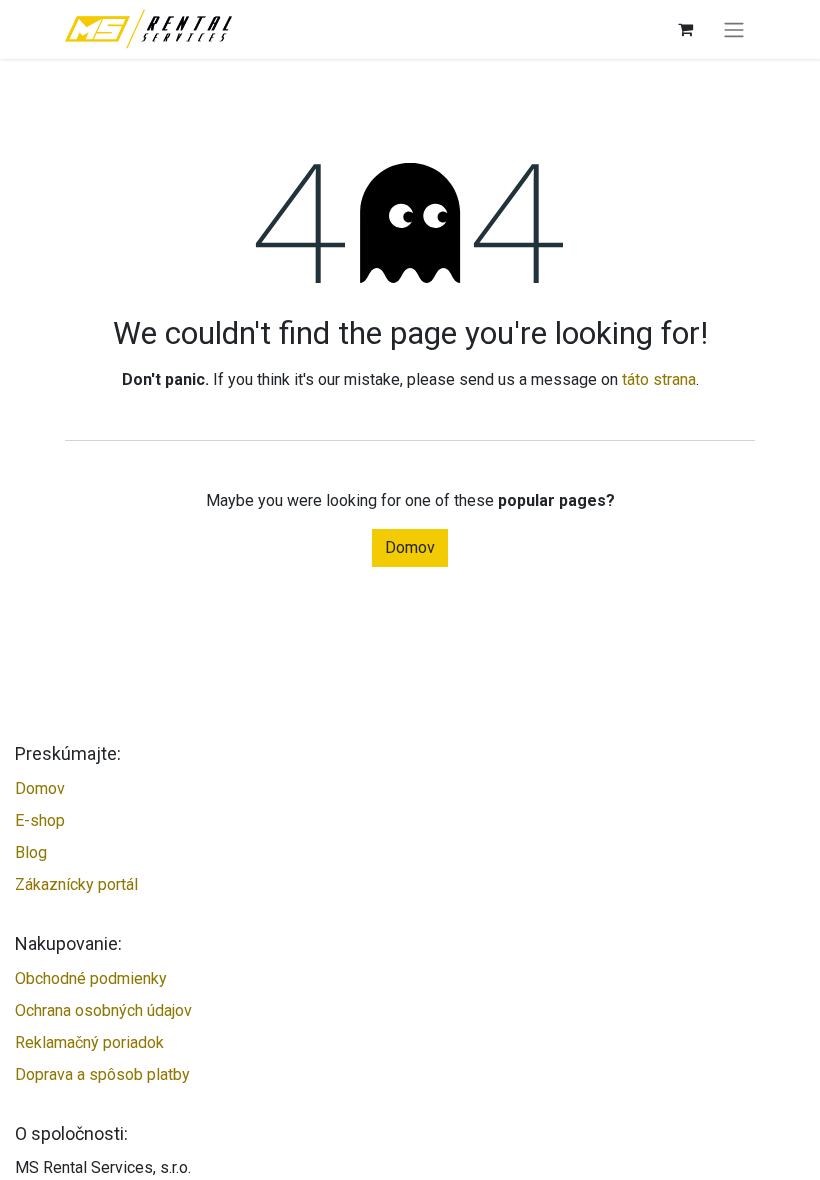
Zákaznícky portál (76, 884)
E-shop (40, 820)
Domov (410, 547)
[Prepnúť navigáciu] (734, 29)
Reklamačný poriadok (89, 1042)
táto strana (659, 379)
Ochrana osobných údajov (103, 1010)
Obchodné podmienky (91, 978)
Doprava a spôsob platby (102, 1074)
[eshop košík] (685, 29)
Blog (31, 852)
